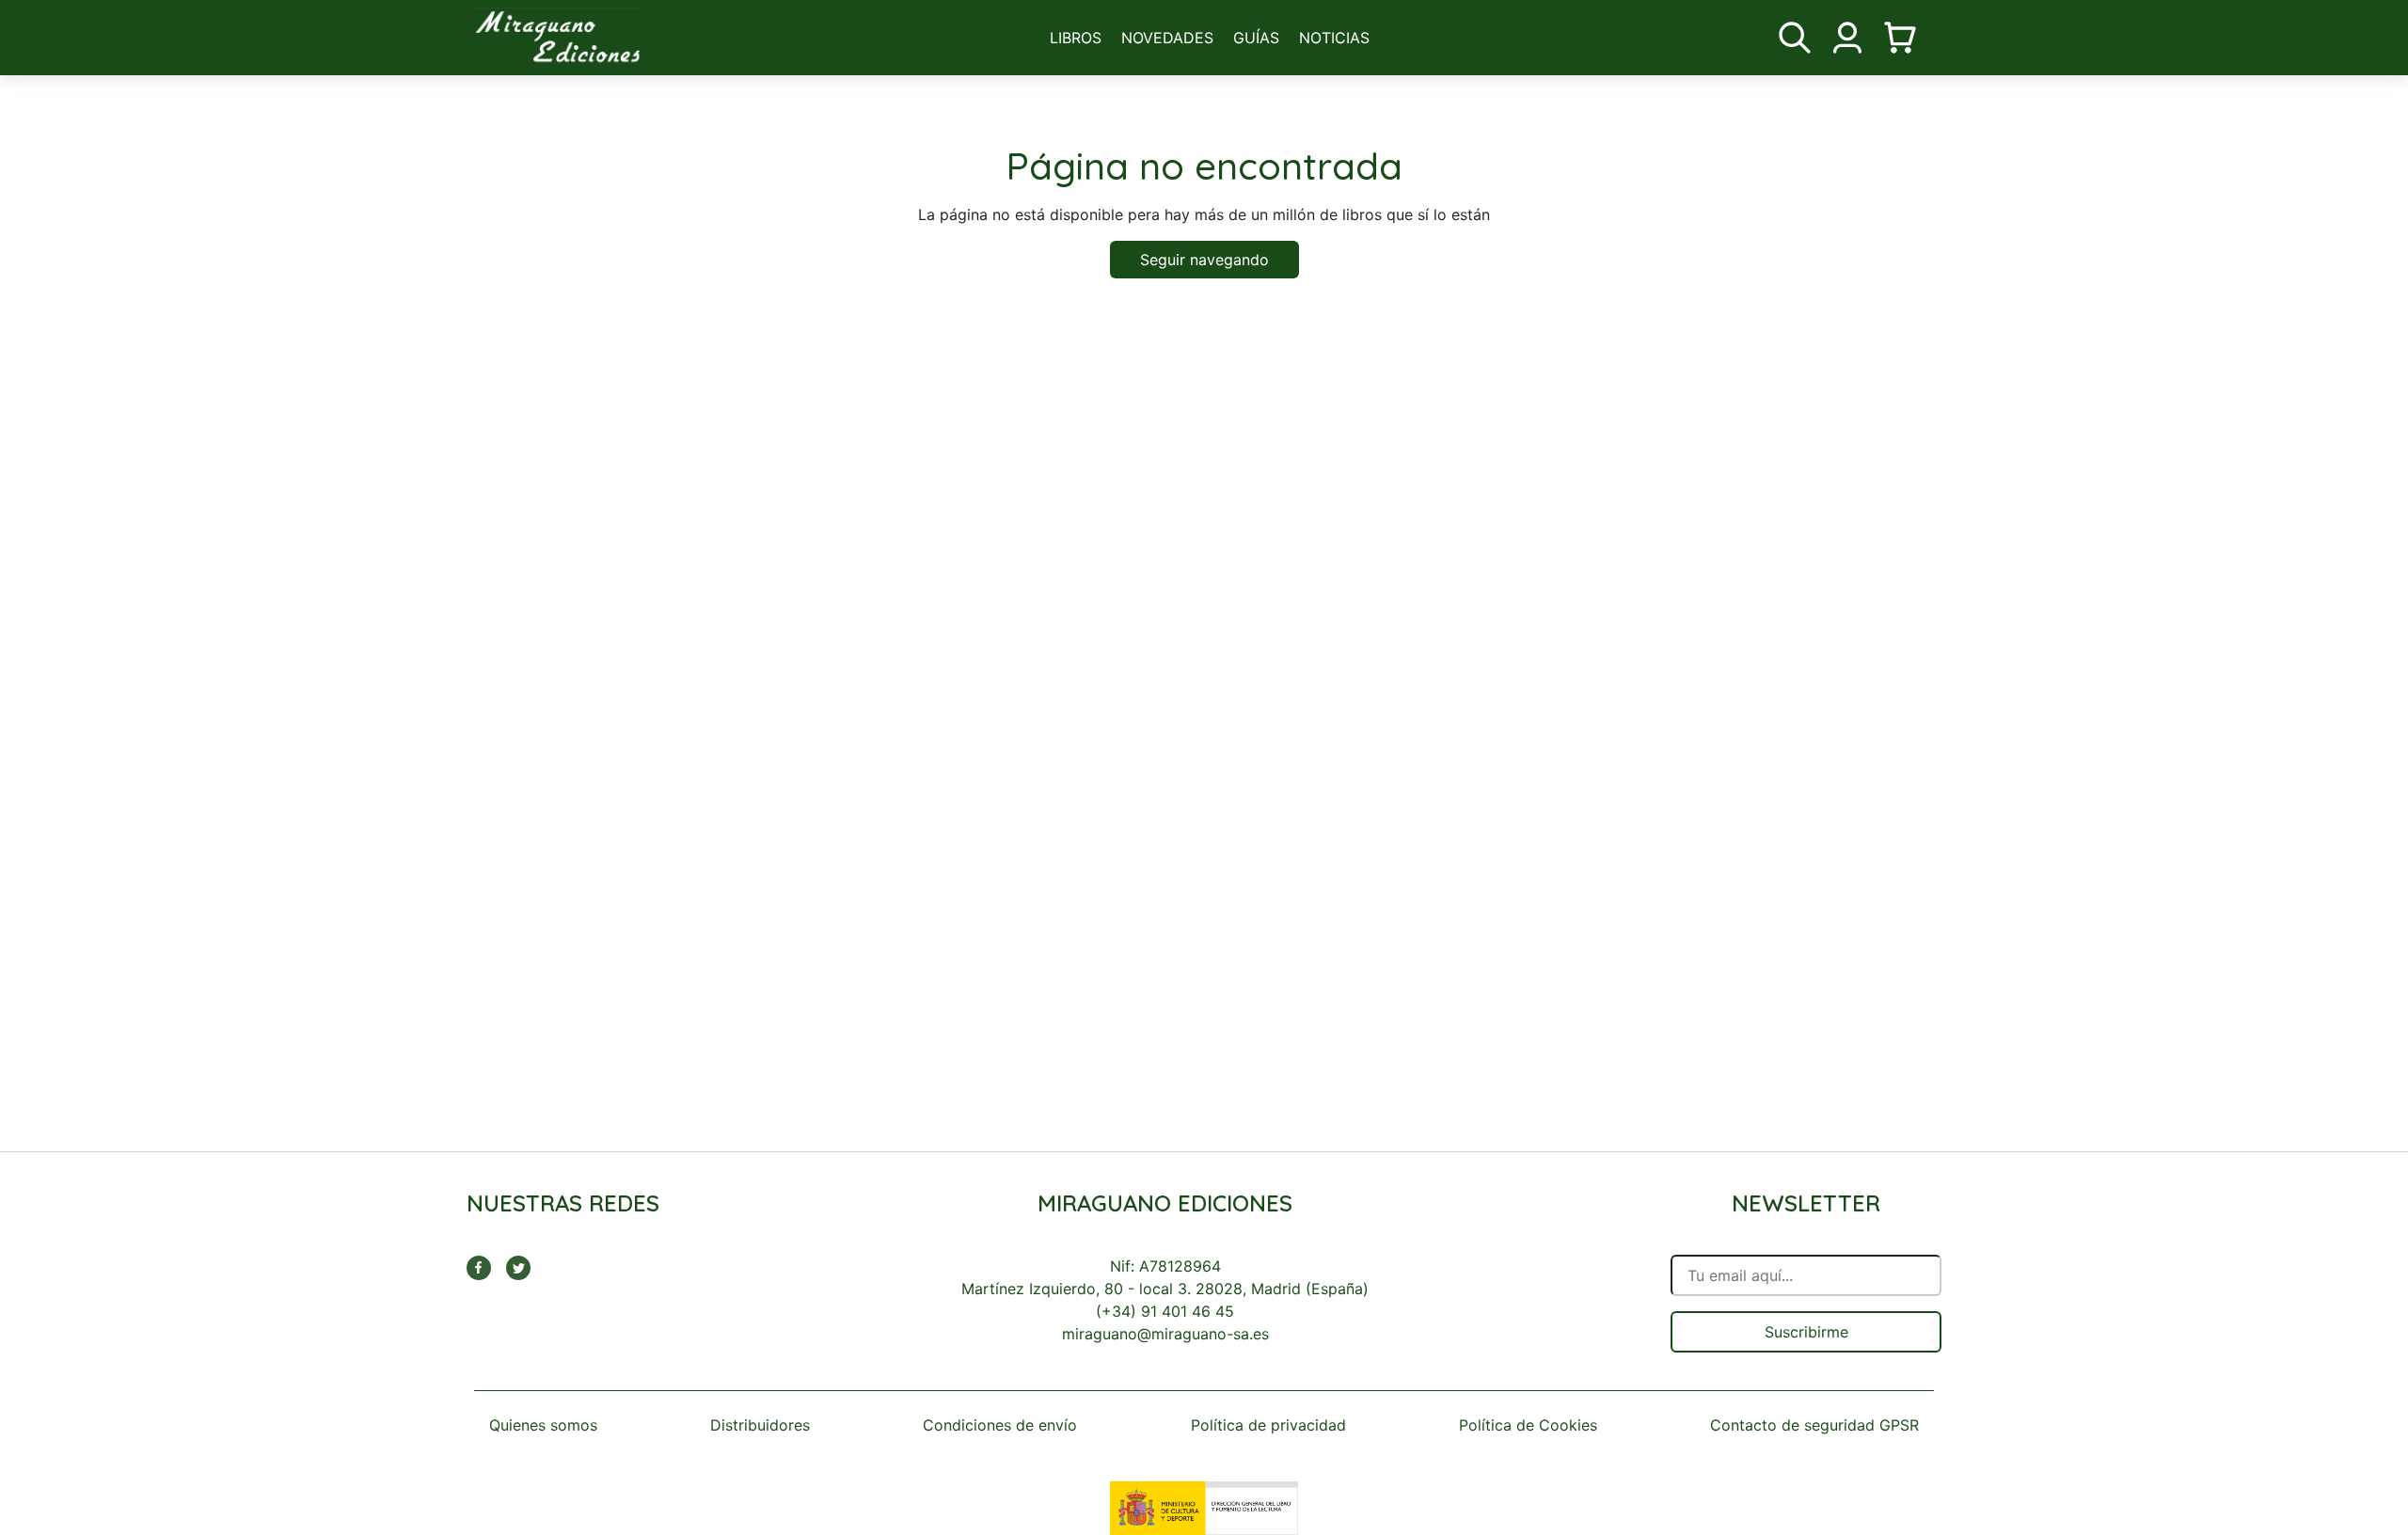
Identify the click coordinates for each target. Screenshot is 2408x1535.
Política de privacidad (1268, 1425)
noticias (1334, 38)
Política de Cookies (1528, 1425)
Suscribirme (1806, 1332)
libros (1076, 38)
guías (1256, 38)
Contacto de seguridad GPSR (1814, 1425)
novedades (1167, 38)
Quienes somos (543, 1425)
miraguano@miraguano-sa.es (1165, 1334)
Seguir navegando (1204, 260)
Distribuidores (760, 1425)
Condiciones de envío (1000, 1425)
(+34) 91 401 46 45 (1165, 1311)
